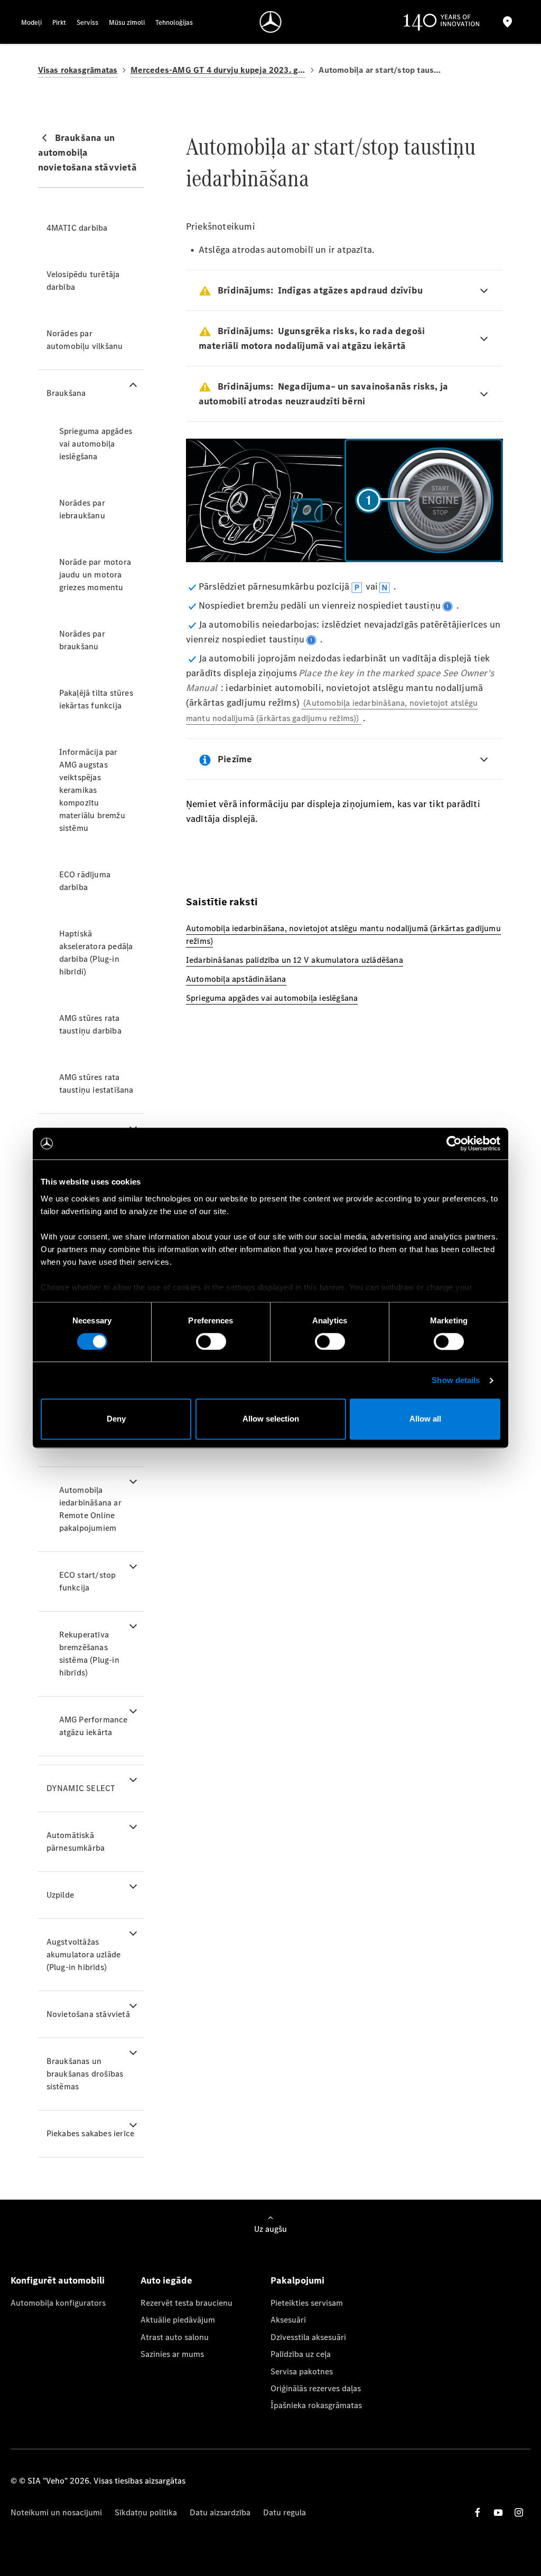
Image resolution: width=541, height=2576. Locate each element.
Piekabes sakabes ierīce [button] (91, 2133)
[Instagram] (519, 2512)
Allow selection (271, 1419)
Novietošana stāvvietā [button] (88, 2014)
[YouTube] (498, 2512)
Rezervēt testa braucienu (186, 2303)
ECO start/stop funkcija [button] (88, 1581)
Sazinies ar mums (172, 2354)
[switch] (211, 1341)
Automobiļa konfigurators (58, 2303)
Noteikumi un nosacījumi (56, 2512)
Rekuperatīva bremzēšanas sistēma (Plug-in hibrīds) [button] (89, 1654)
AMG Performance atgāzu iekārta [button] (94, 1726)
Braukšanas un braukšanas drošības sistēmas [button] (85, 2074)
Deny (116, 1419)
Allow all (425, 1419)
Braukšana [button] (66, 393)
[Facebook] (478, 2512)
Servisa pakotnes (302, 2371)
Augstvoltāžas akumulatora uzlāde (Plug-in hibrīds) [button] (84, 1954)
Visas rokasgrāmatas (78, 70)
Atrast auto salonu (175, 2337)
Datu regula (285, 2512)
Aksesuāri (288, 2320)
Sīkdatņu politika (146, 2512)
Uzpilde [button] (60, 1895)
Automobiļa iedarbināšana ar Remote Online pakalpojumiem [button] (90, 1509)
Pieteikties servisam (307, 2303)
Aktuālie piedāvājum (178, 2320)
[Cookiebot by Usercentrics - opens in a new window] (454, 1143)
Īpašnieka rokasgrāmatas (316, 2405)
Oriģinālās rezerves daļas (316, 2388)
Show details (456, 1380)
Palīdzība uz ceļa (301, 2354)
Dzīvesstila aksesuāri (308, 2337)
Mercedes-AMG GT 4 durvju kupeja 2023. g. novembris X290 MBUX (218, 70)
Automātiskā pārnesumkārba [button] (76, 1841)
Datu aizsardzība (220, 2512)
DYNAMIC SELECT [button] (81, 1788)
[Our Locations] (508, 22)
